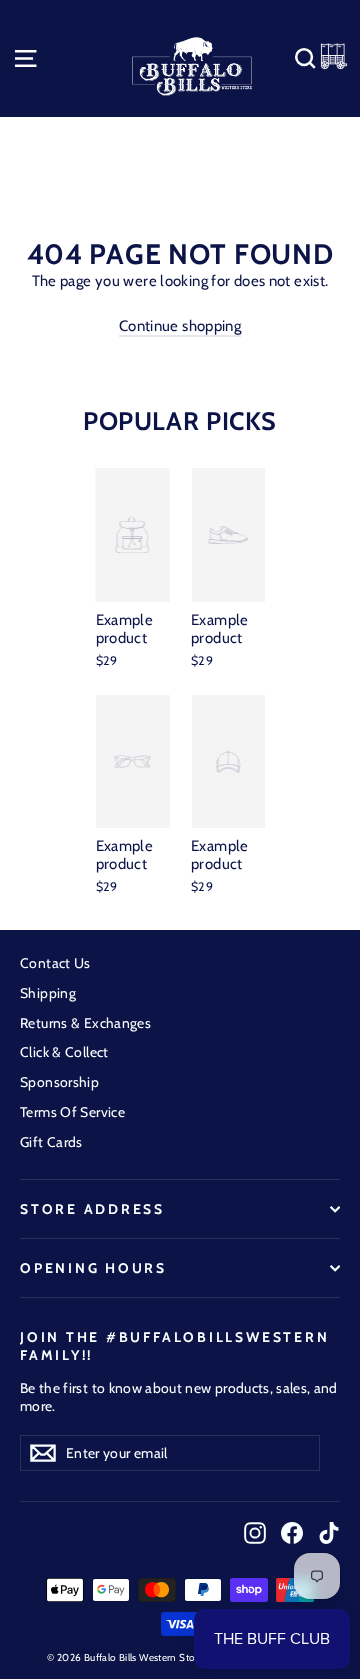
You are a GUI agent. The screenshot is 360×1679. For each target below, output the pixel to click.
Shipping (48, 993)
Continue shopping (180, 326)
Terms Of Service (72, 1112)
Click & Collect (64, 1052)
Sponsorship (59, 1082)
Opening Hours (93, 1268)
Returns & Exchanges (85, 1023)
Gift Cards (51, 1142)
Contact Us (55, 963)
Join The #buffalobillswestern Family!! (174, 1346)
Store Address (92, 1209)
